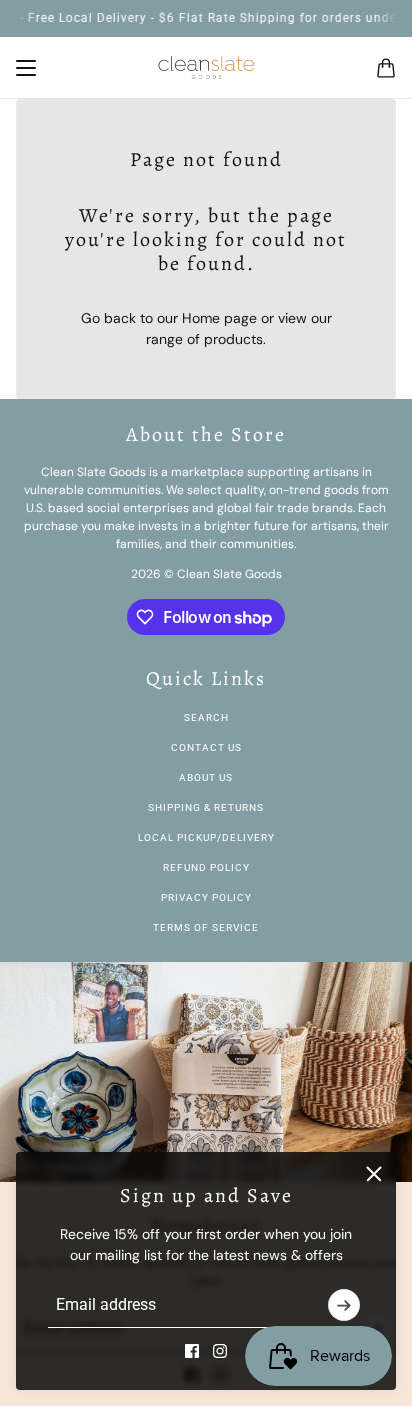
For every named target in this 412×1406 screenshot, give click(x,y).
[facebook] (192, 1351)
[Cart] (386, 68)
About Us (206, 777)
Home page (219, 318)
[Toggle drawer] (26, 68)
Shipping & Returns (206, 807)
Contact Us (206, 747)
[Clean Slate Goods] (206, 68)
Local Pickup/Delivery (206, 837)
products (233, 339)
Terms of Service (206, 927)
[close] (374, 1174)
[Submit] (344, 1305)
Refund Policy (206, 867)
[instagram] (220, 1351)
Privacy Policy (206, 897)
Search (206, 717)
